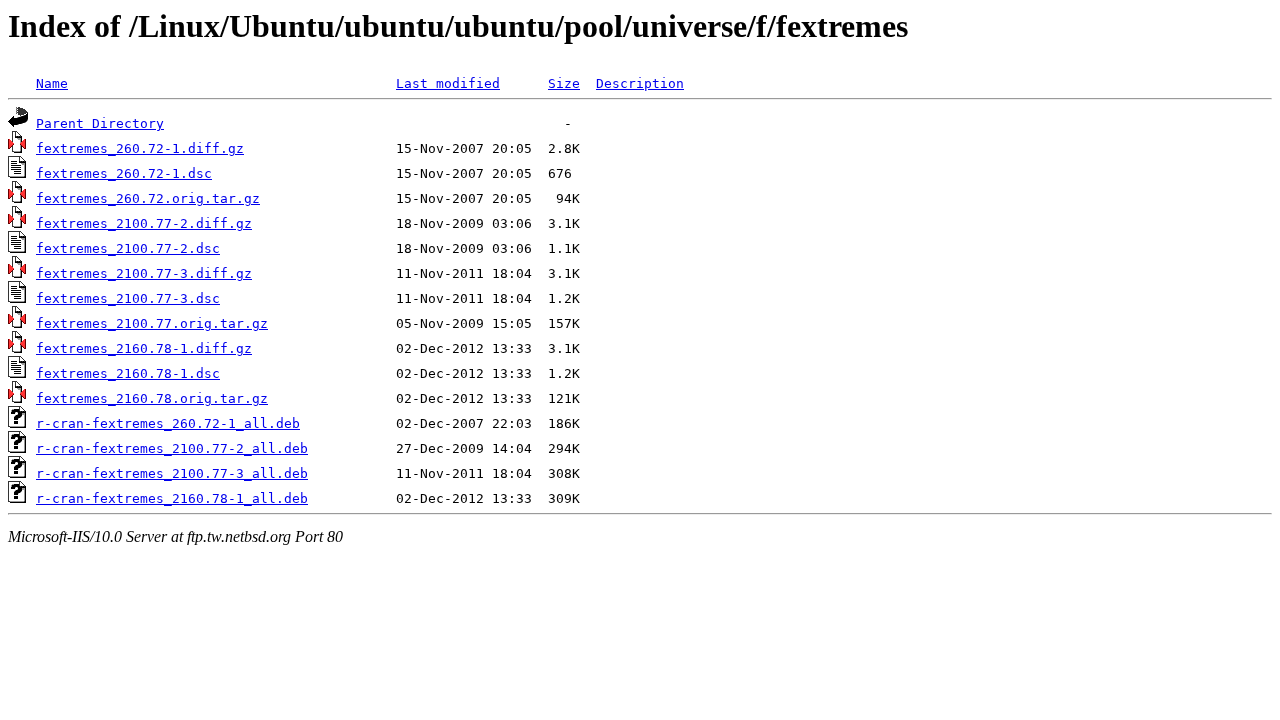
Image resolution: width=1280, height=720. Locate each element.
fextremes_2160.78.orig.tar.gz (152, 398)
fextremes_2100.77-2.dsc (128, 248)
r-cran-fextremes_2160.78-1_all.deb (172, 498)
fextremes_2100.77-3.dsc (128, 298)
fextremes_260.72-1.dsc (124, 173)
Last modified (448, 83)
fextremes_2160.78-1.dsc (128, 373)
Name (52, 83)
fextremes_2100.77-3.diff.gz (144, 273)
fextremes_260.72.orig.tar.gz (148, 198)
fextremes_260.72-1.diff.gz (140, 148)
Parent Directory (100, 123)
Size (564, 83)
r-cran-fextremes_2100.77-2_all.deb (172, 448)
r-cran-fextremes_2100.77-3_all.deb (172, 473)
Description (640, 83)
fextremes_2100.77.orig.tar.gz (152, 323)
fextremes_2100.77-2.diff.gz (144, 223)
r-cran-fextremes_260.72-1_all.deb (168, 423)
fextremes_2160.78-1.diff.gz (144, 348)
